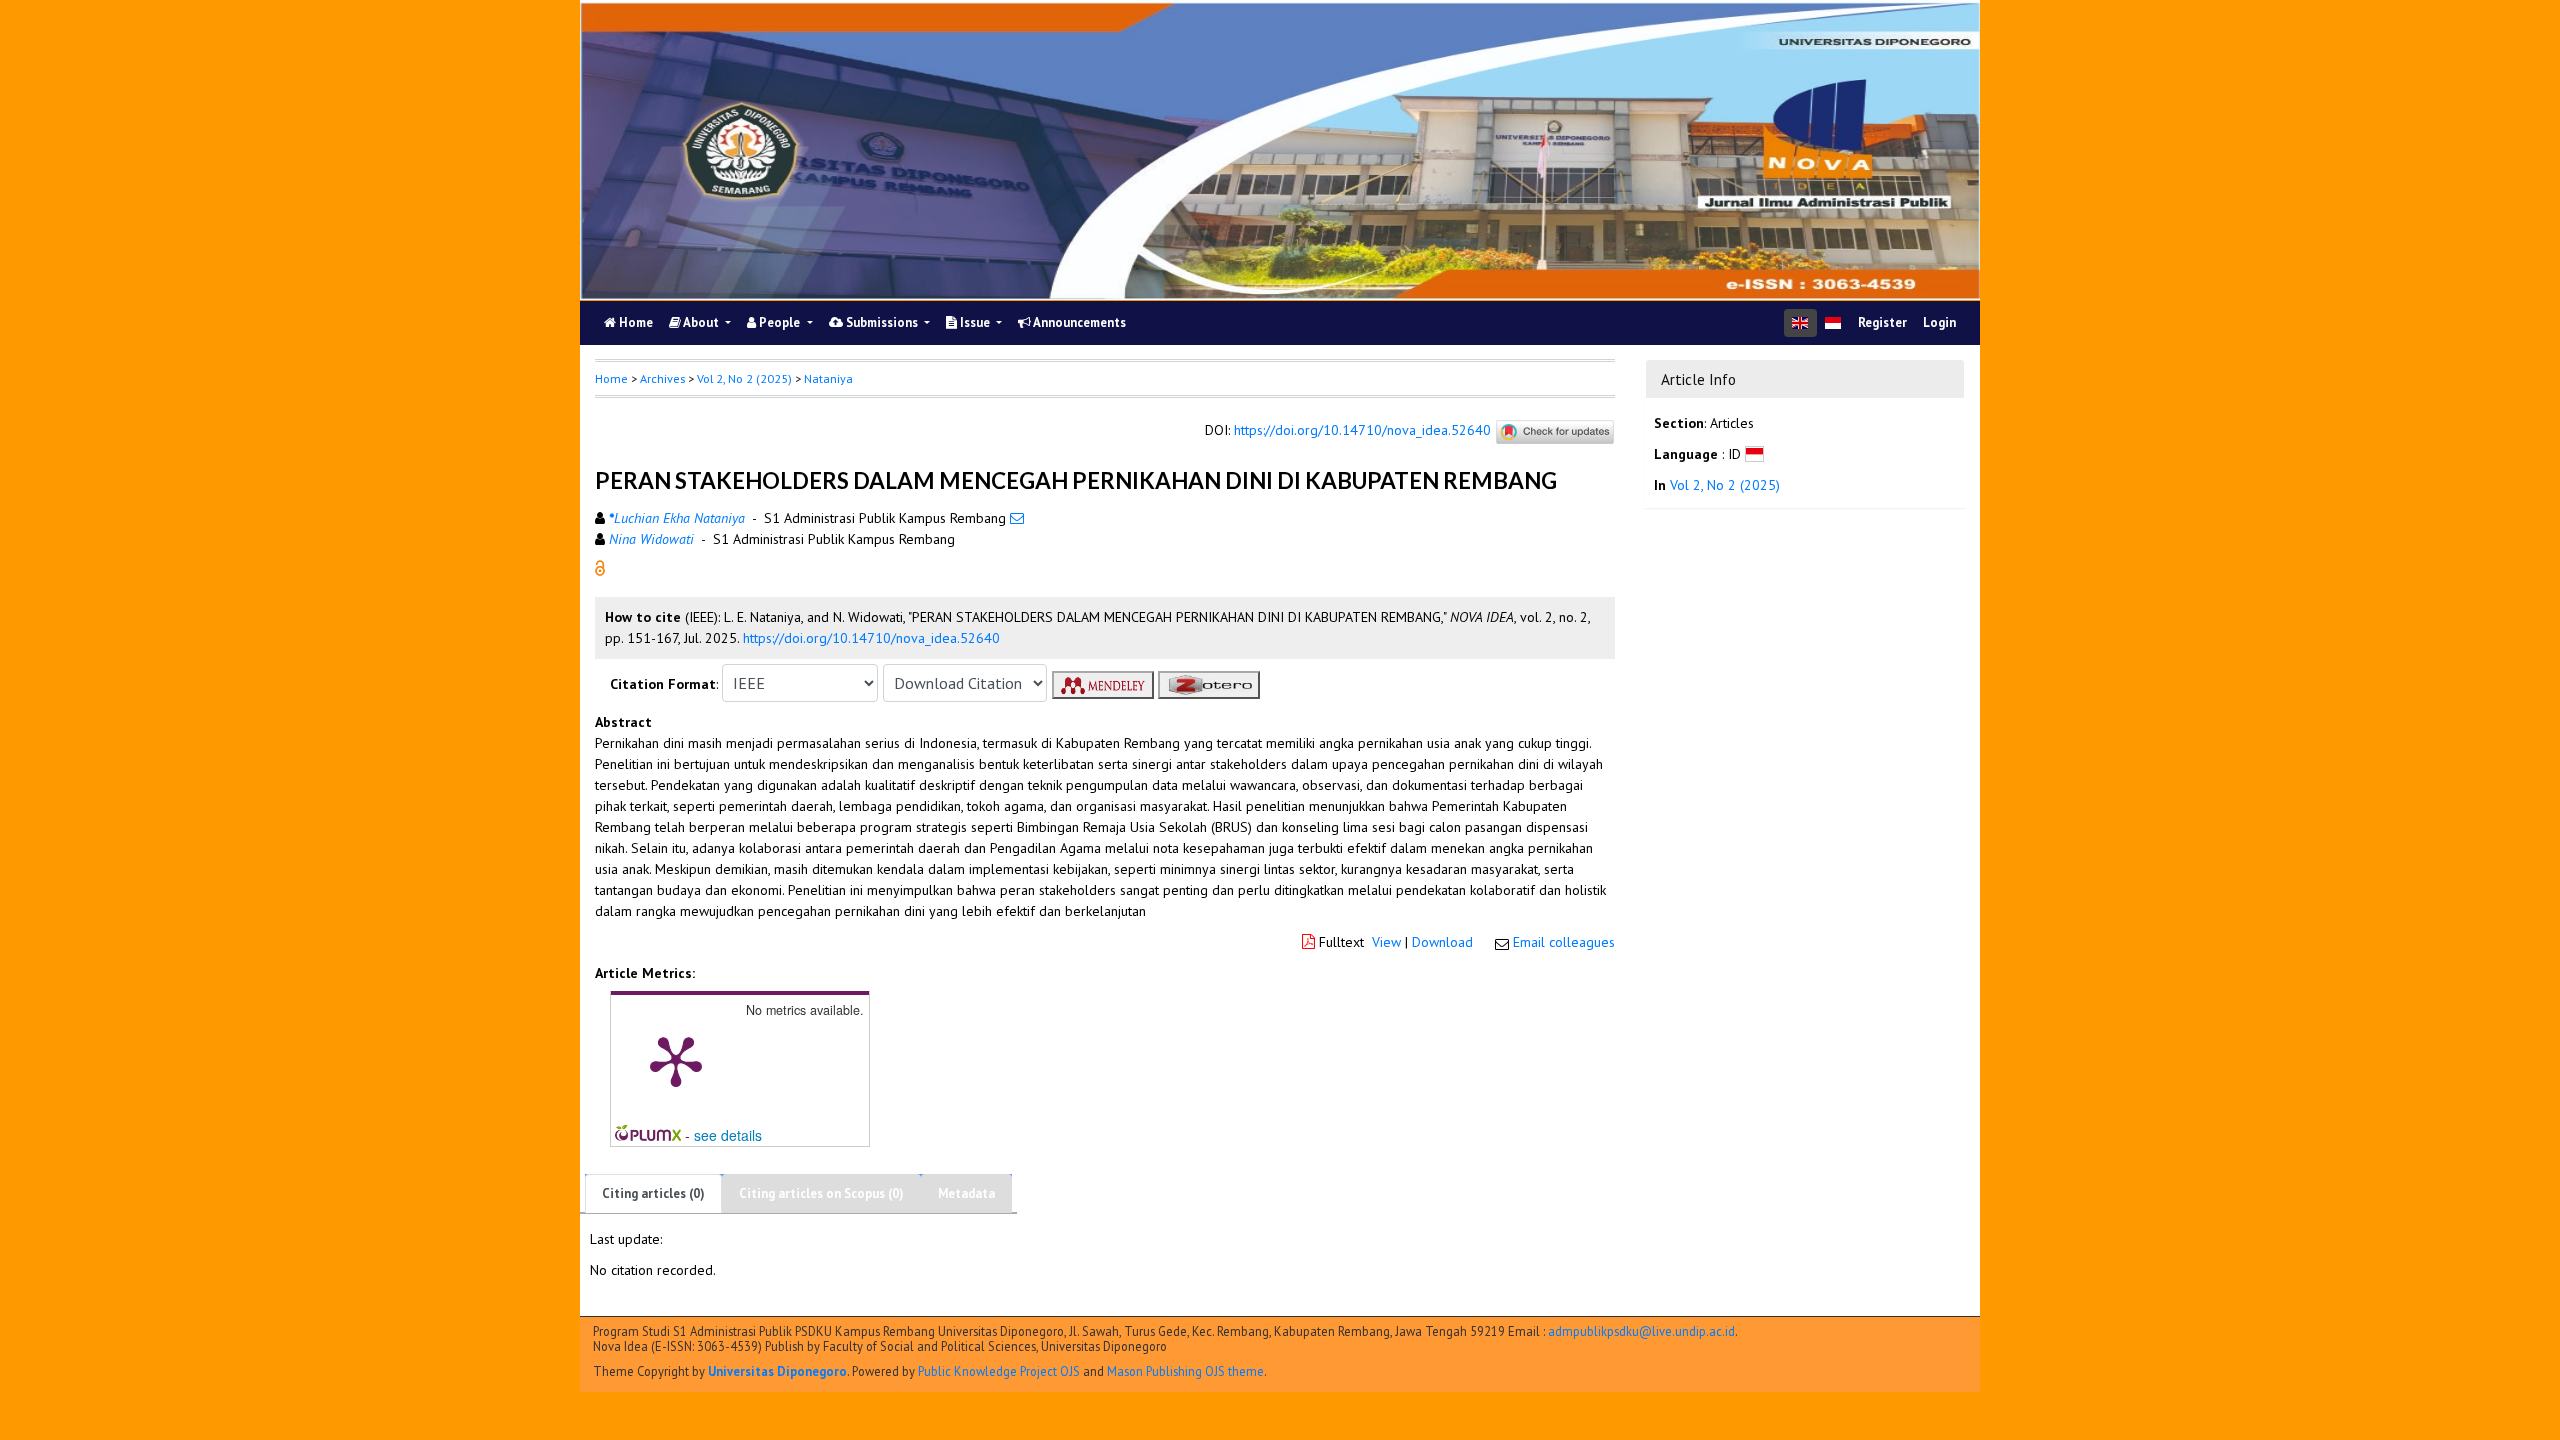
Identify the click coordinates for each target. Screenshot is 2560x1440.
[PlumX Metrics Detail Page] (676, 1060)
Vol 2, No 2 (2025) (744, 378)
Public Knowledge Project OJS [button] (999, 1371)
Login (1939, 322)
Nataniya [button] (828, 378)
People (779, 322)
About (701, 322)
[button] (600, 567)
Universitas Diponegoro (777, 1371)
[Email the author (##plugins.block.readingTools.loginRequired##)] (1017, 518)
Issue (975, 322)
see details (728, 1135)
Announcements (1078, 322)
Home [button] (611, 378)
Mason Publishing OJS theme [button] (1185, 1371)
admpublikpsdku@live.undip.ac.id (1641, 1331)
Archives (662, 378)
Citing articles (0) (653, 1193)
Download (1442, 942)
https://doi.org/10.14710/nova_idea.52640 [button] (871, 638)
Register (1882, 322)
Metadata (966, 1193)
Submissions (882, 322)
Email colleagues (1564, 942)
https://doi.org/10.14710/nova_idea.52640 (1362, 431)
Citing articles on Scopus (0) (821, 1193)
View (1386, 942)
